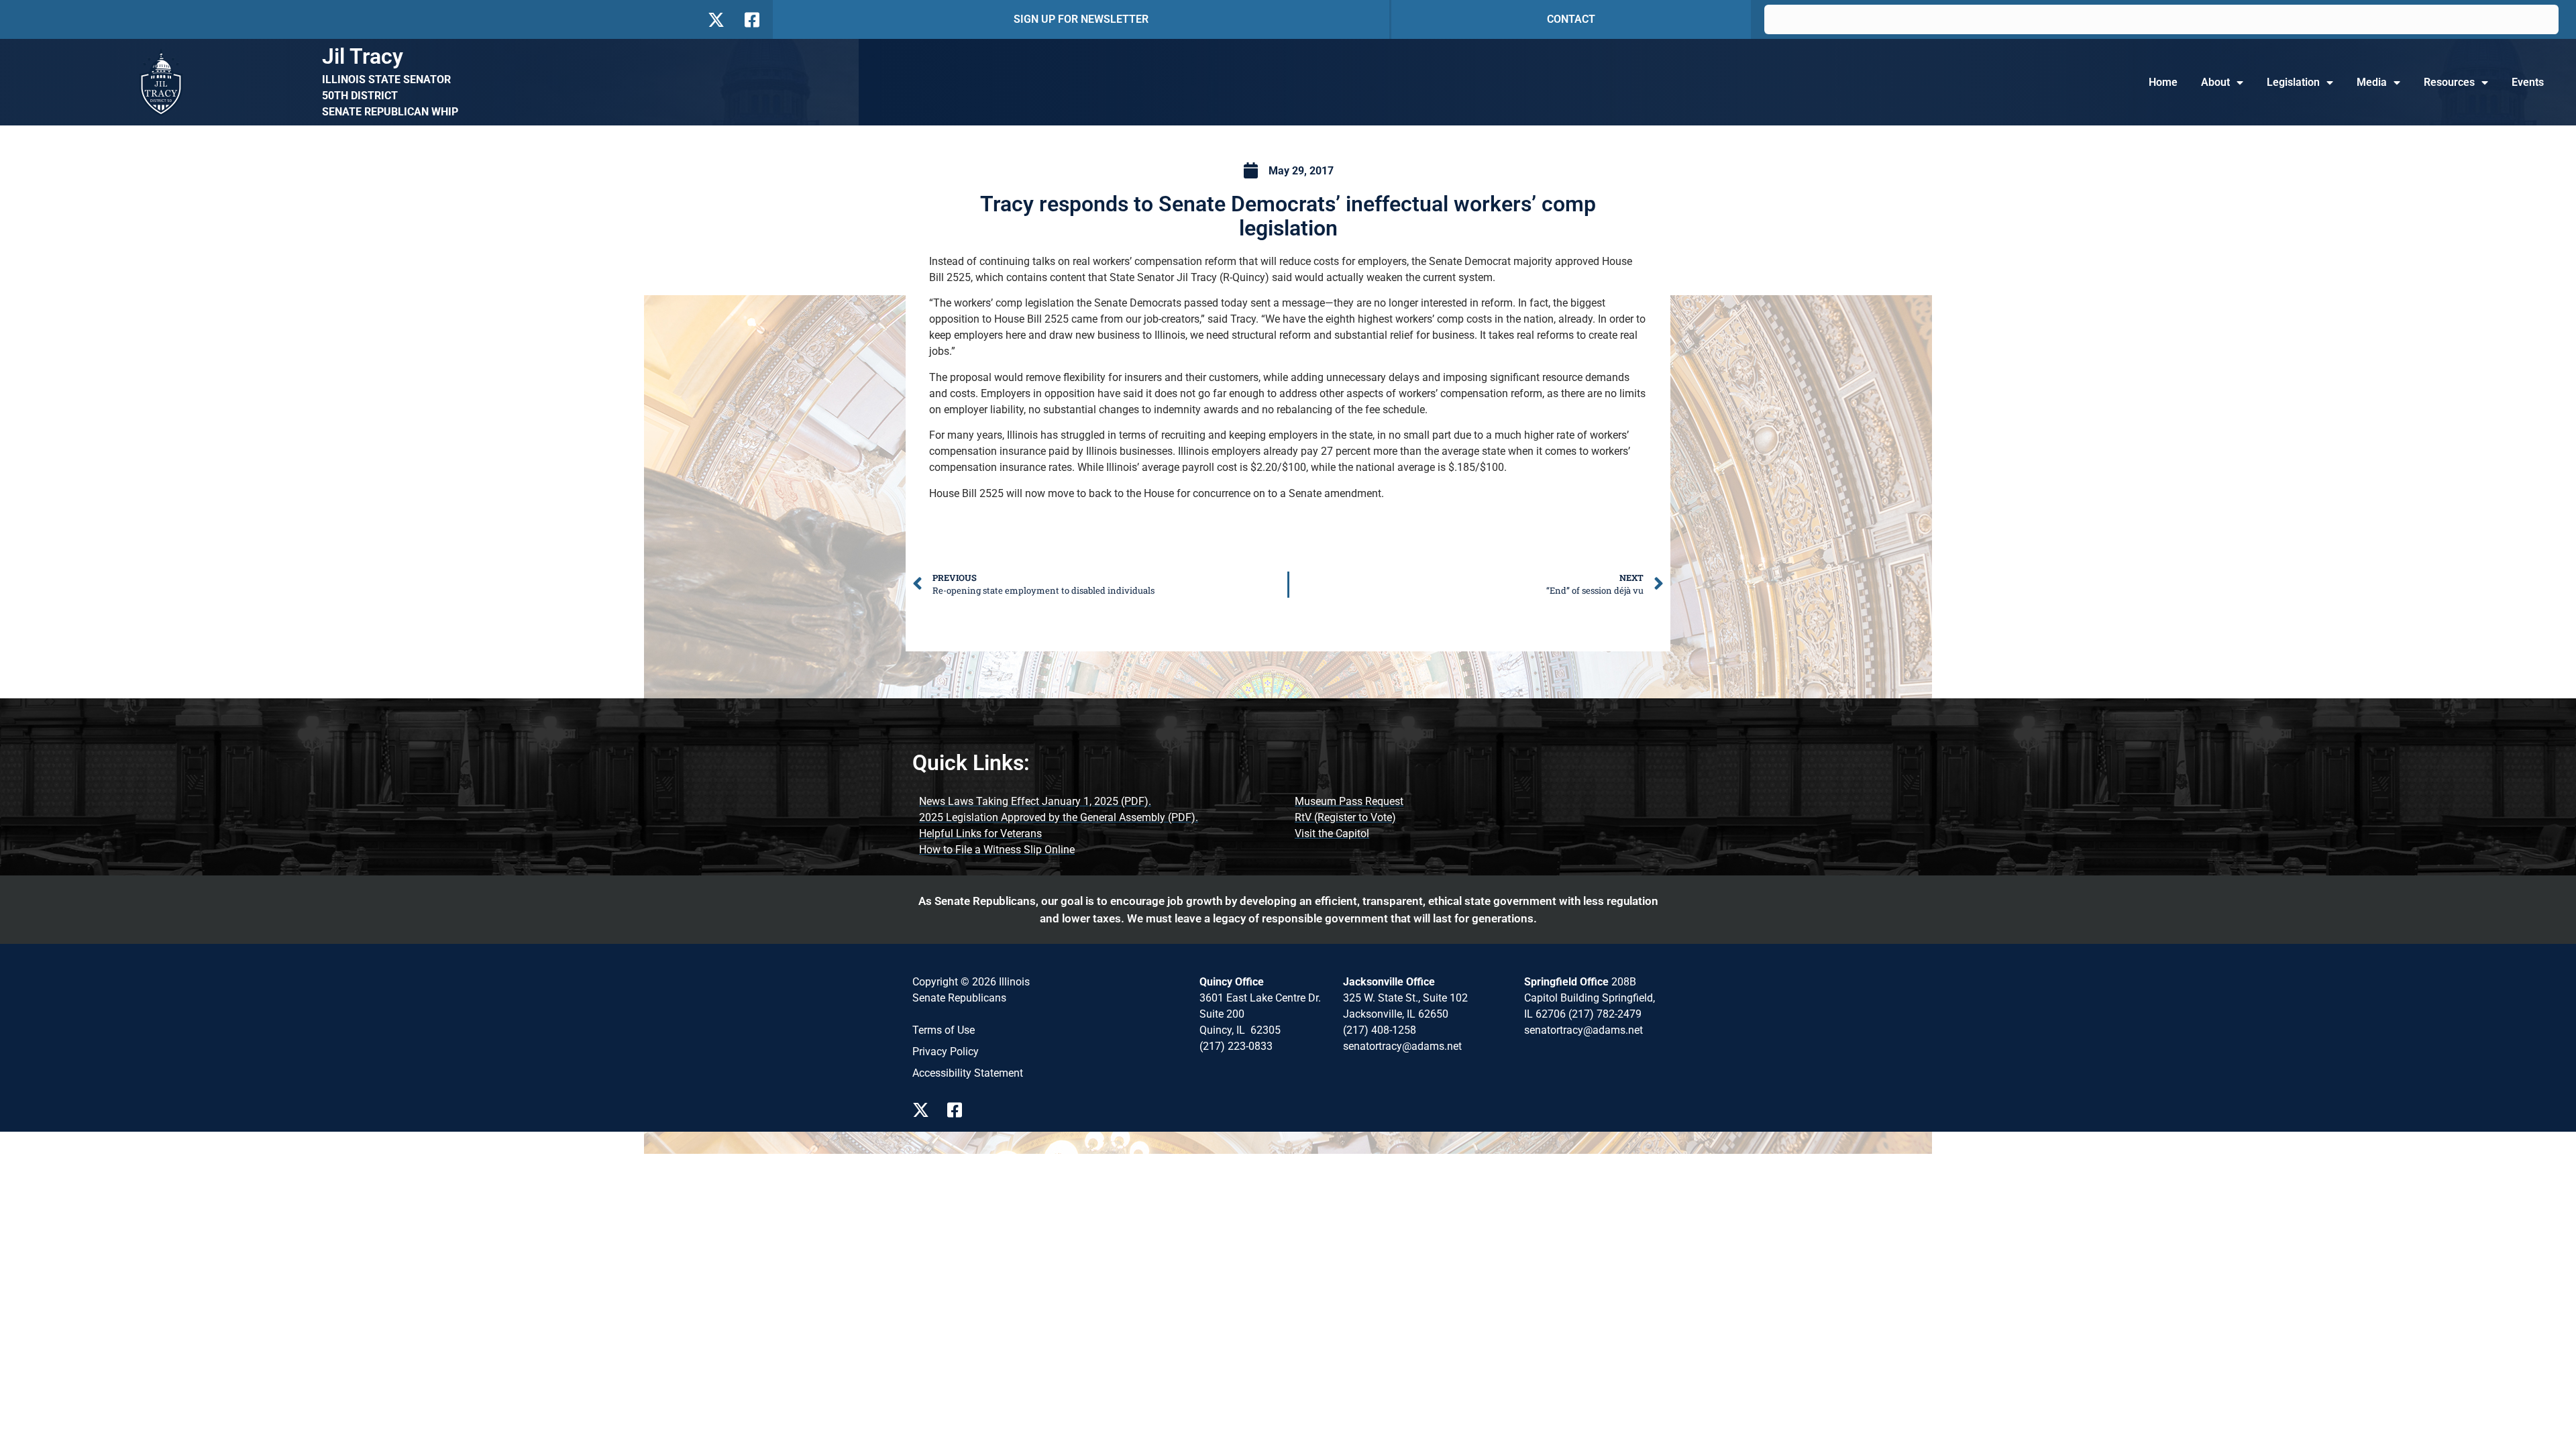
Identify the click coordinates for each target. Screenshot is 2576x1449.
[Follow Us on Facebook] (751, 20)
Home (2163, 82)
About (2215, 82)
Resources (2449, 82)
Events (2528, 82)
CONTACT (1571, 19)
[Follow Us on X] (716, 20)
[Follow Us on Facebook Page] (959, 1110)
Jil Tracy (363, 56)
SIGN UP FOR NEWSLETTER (1081, 19)
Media (2372, 82)
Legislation (2293, 82)
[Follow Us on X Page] (924, 1110)
